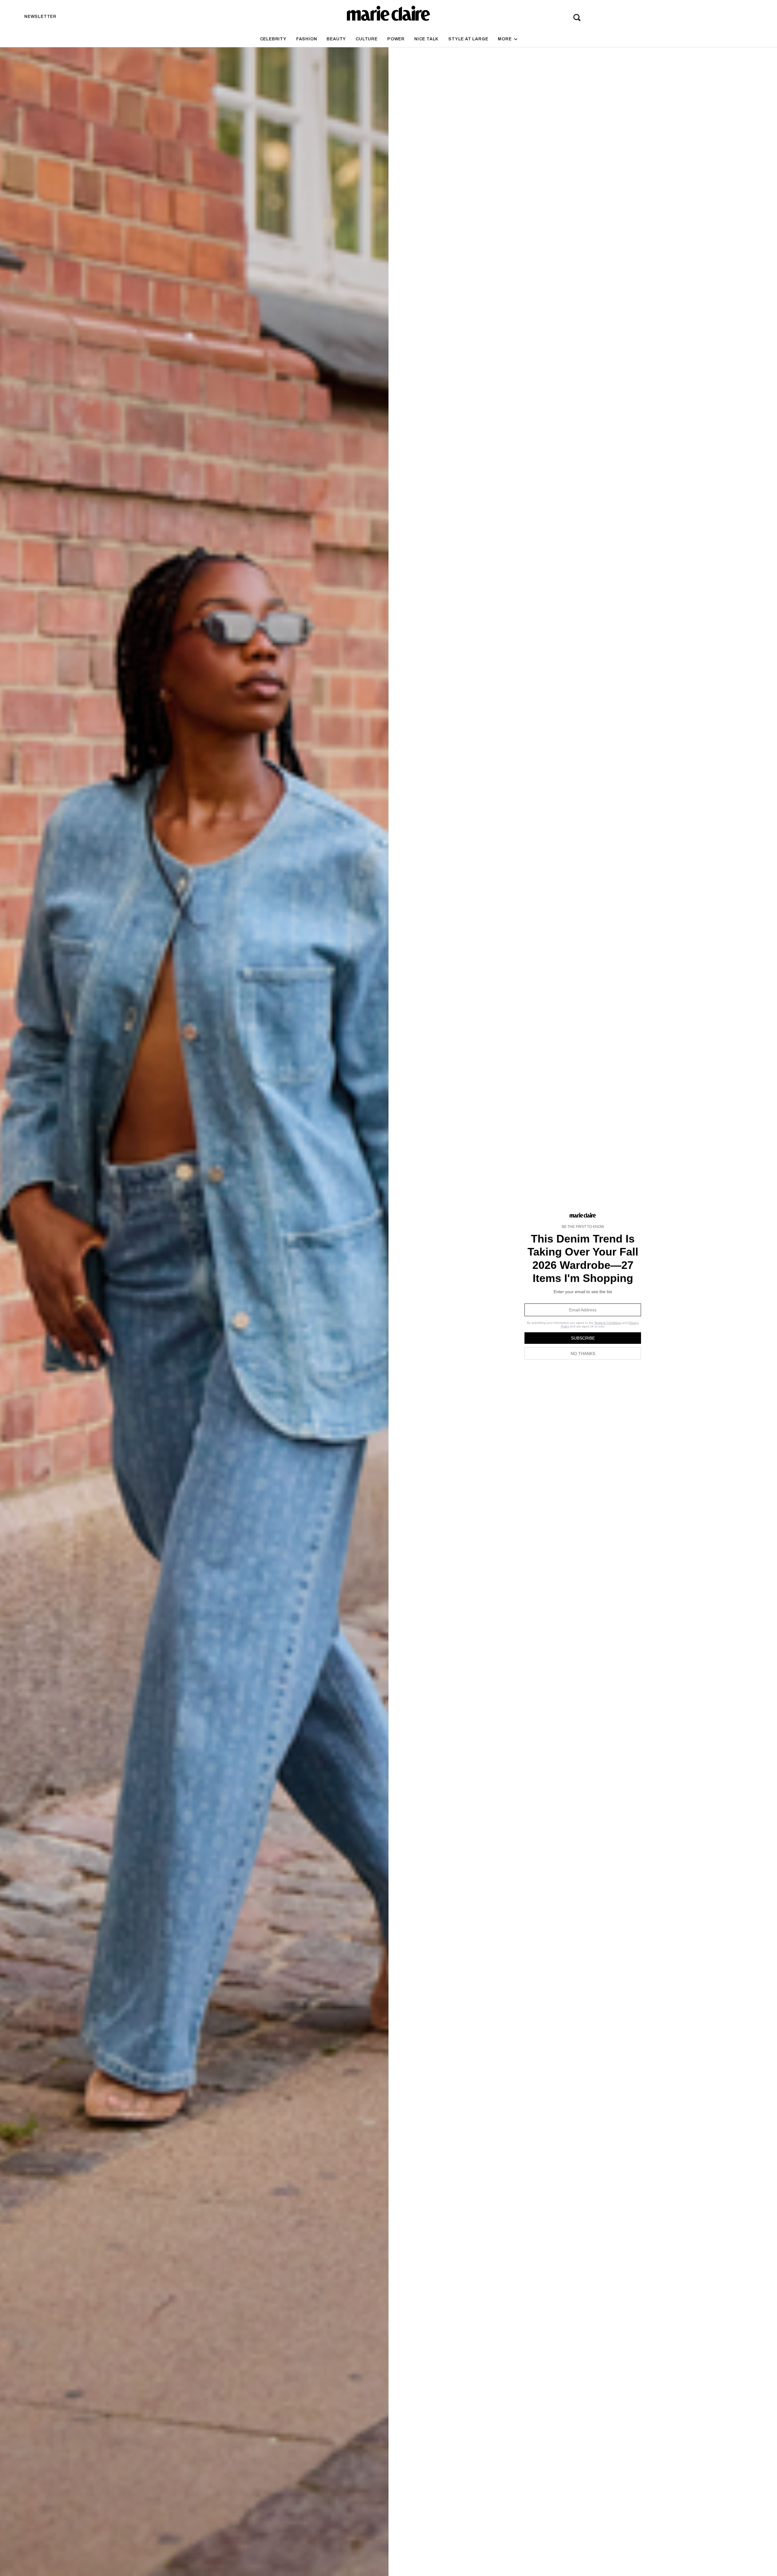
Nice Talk (426, 39)
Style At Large (468, 39)
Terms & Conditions (608, 1323)
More (505, 39)
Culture (367, 39)
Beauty (336, 39)
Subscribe (583, 1338)
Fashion (307, 39)
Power (396, 39)
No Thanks (583, 1354)
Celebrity (273, 39)
